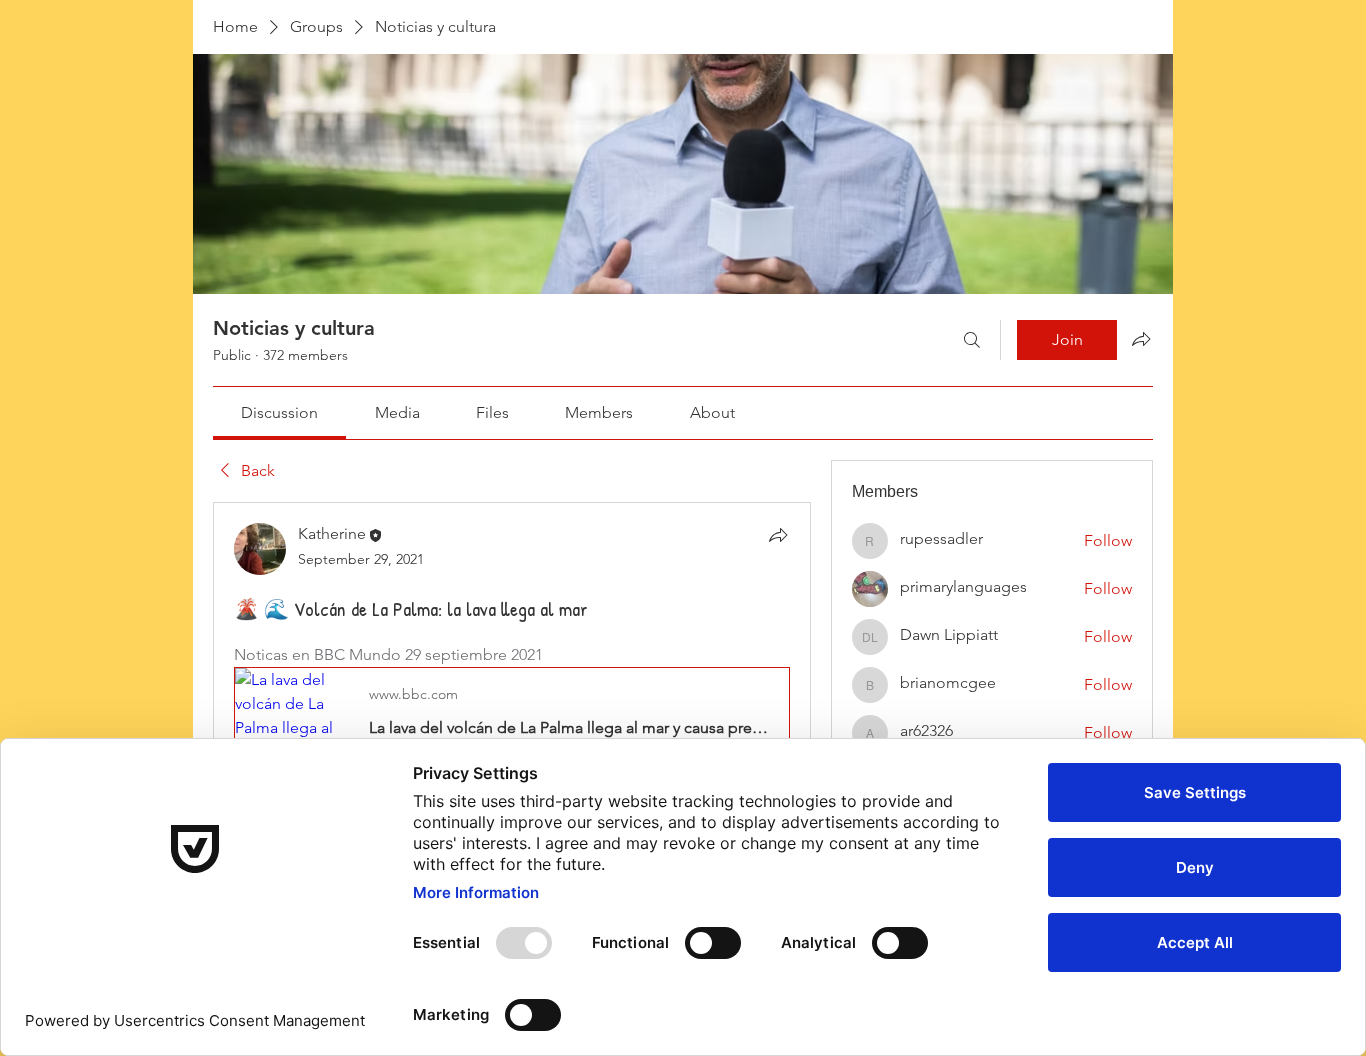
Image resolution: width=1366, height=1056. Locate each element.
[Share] (778, 535)
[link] (279, 412)
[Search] (972, 340)
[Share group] (1141, 339)
